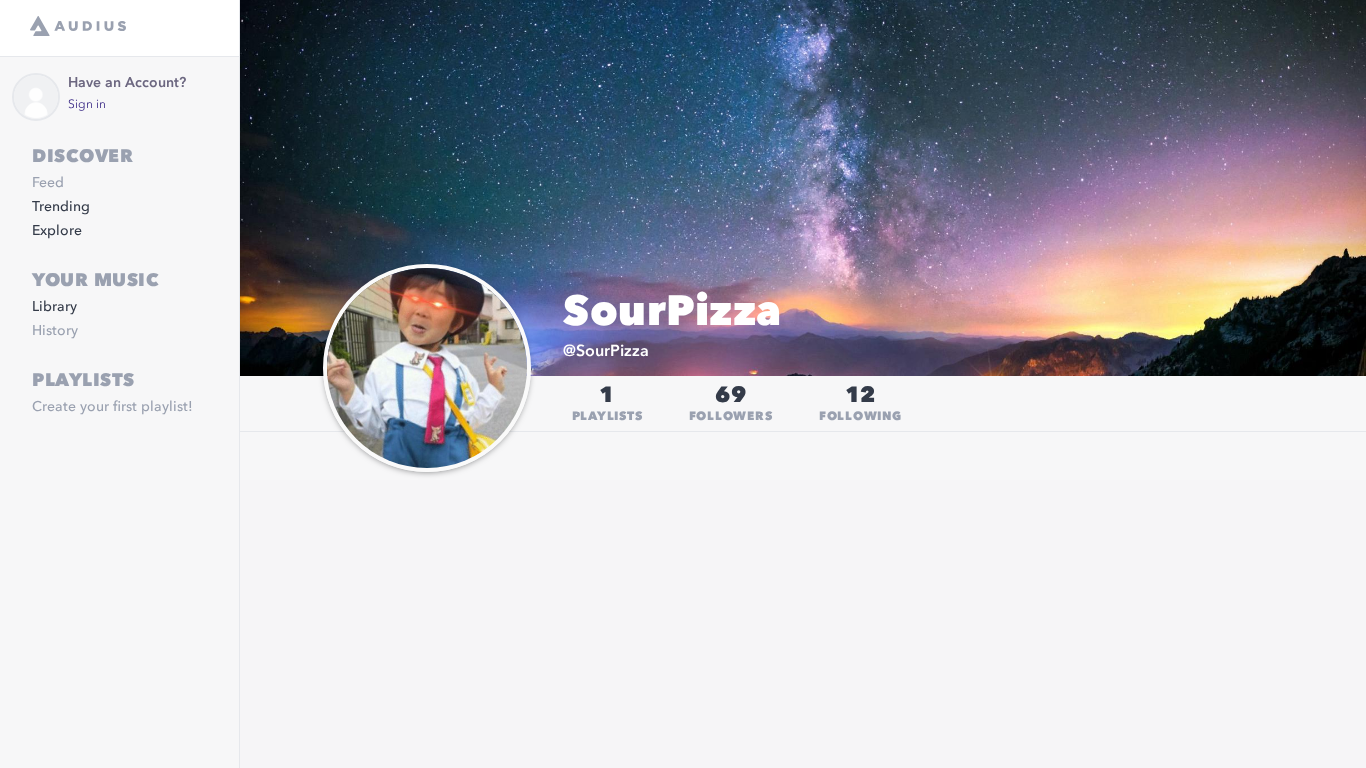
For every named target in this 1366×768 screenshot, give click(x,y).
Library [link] (54, 307)
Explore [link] (57, 231)
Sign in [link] (87, 105)
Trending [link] (61, 207)
